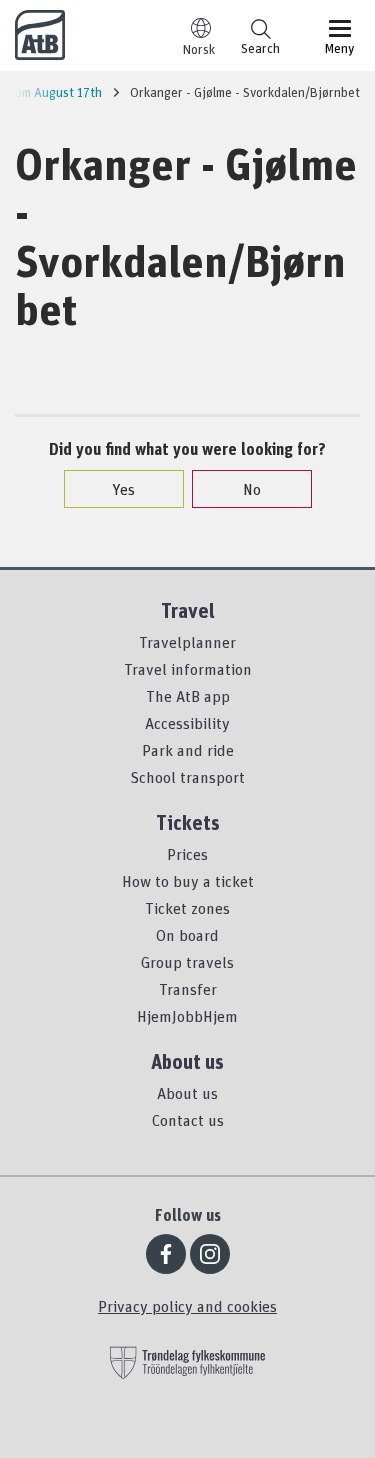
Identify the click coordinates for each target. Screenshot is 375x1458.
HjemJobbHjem (187, 1016)
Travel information (188, 669)
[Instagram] (210, 1254)
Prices (187, 854)
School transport (187, 777)
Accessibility (187, 723)
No (252, 489)
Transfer (188, 989)
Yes (123, 489)
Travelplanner (187, 642)
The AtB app (188, 696)
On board (187, 935)
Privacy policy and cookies (187, 1306)
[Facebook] (166, 1254)
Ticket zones (187, 908)
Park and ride (188, 750)
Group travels (187, 962)
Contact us (188, 1120)
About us (187, 1093)
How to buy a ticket (188, 881)
